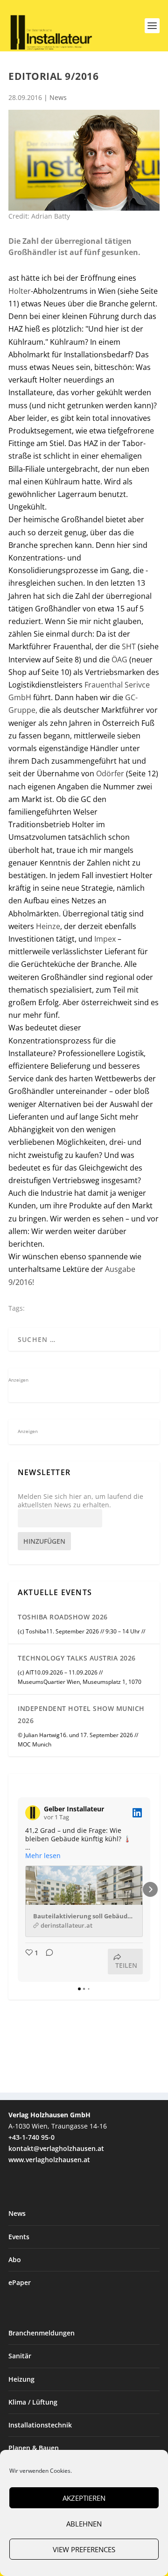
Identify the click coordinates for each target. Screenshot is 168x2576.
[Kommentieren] (47, 1962)
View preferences (84, 2549)
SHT (129, 646)
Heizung (21, 2379)
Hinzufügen (44, 1541)
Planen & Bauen (34, 2448)
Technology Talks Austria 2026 (77, 1658)
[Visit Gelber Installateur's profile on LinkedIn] (33, 1813)
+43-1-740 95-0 (31, 2137)
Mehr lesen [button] (43, 1856)
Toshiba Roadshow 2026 (63, 1617)
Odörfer (110, 774)
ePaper (20, 2282)
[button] (18, 1889)
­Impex (105, 939)
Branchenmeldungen (42, 2333)
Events (19, 2237)
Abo (15, 2260)
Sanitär (20, 2356)
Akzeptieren (84, 2498)
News (58, 97)
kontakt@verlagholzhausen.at (56, 2148)
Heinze (48, 926)
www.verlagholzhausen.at (49, 2160)
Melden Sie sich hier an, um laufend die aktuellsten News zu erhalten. (80, 1501)
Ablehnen (84, 2524)
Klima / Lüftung (33, 2402)
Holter (20, 291)
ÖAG (119, 660)
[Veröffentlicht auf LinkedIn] (137, 1813)
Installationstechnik (40, 2425)
